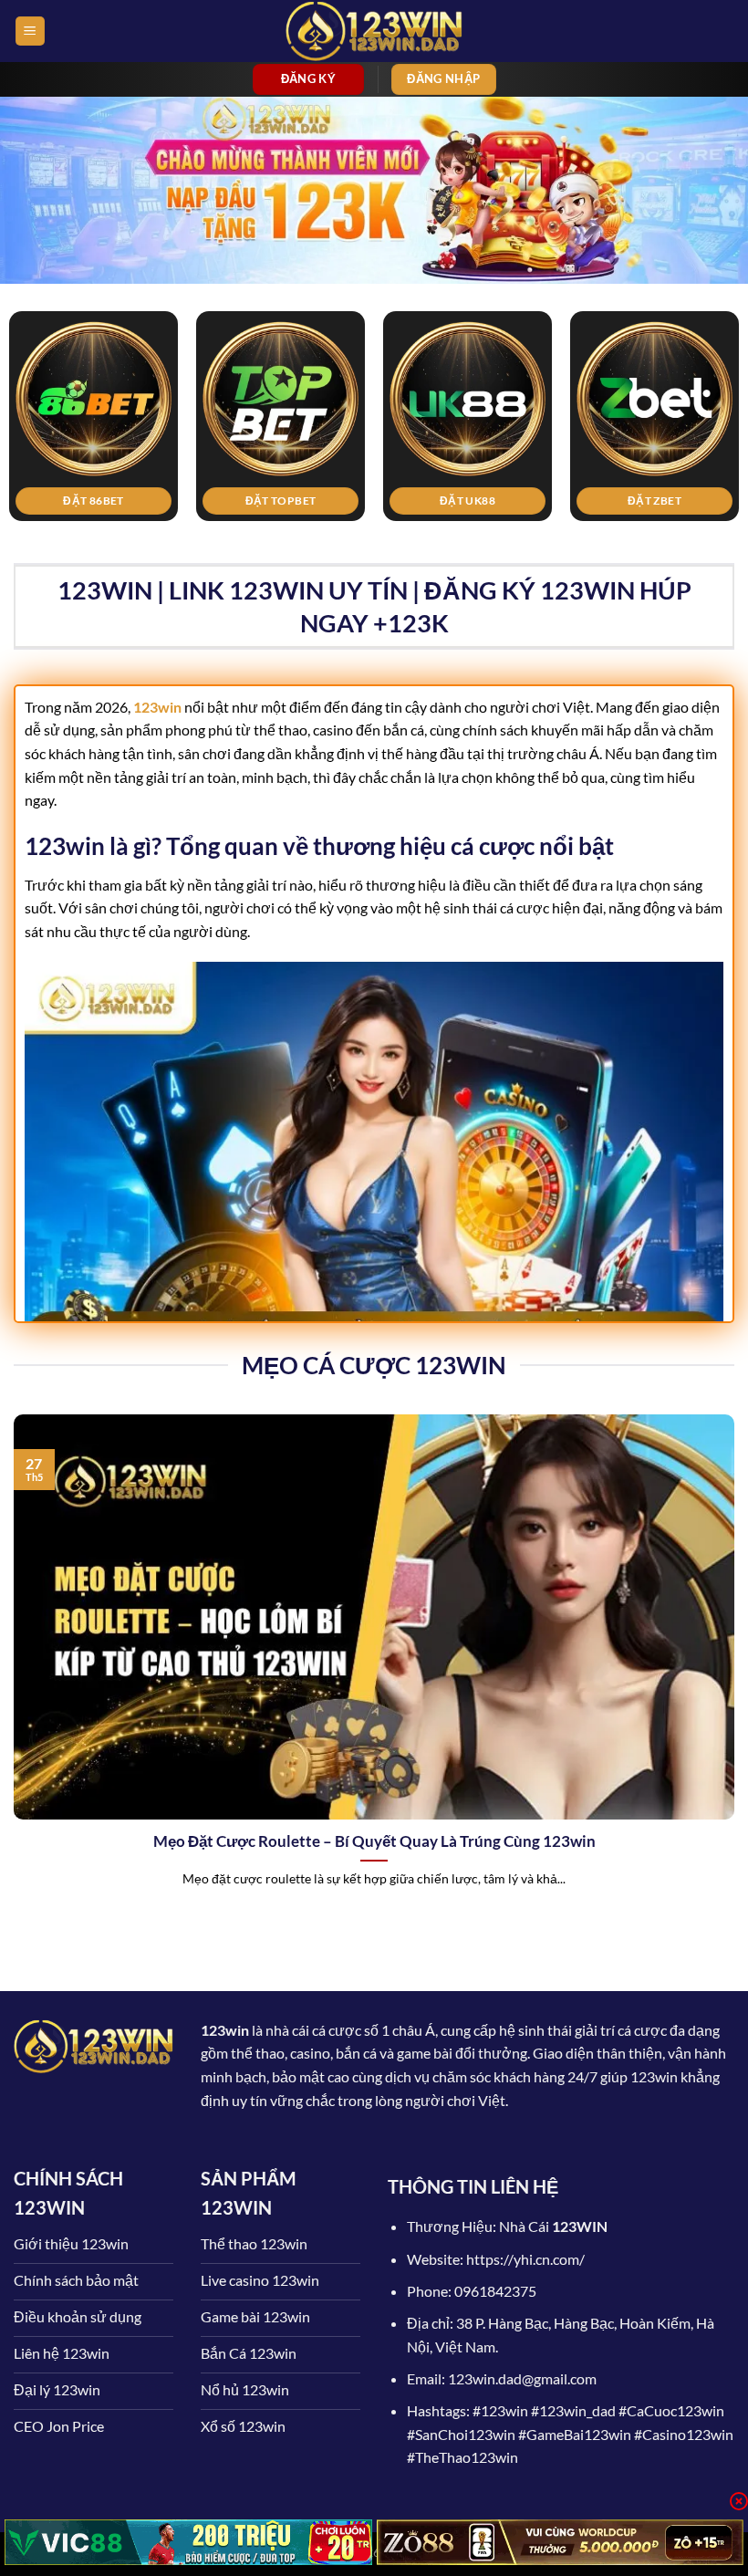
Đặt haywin (117, 501)
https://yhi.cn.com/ (525, 2259)
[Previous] (38, 386)
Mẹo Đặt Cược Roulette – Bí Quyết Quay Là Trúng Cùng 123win (374, 1841)
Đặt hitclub (492, 501)
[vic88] (188, 2542)
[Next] (710, 386)
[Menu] (30, 31)
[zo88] (561, 2542)
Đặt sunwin (305, 501)
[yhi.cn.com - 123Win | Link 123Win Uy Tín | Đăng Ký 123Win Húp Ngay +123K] (374, 31)
